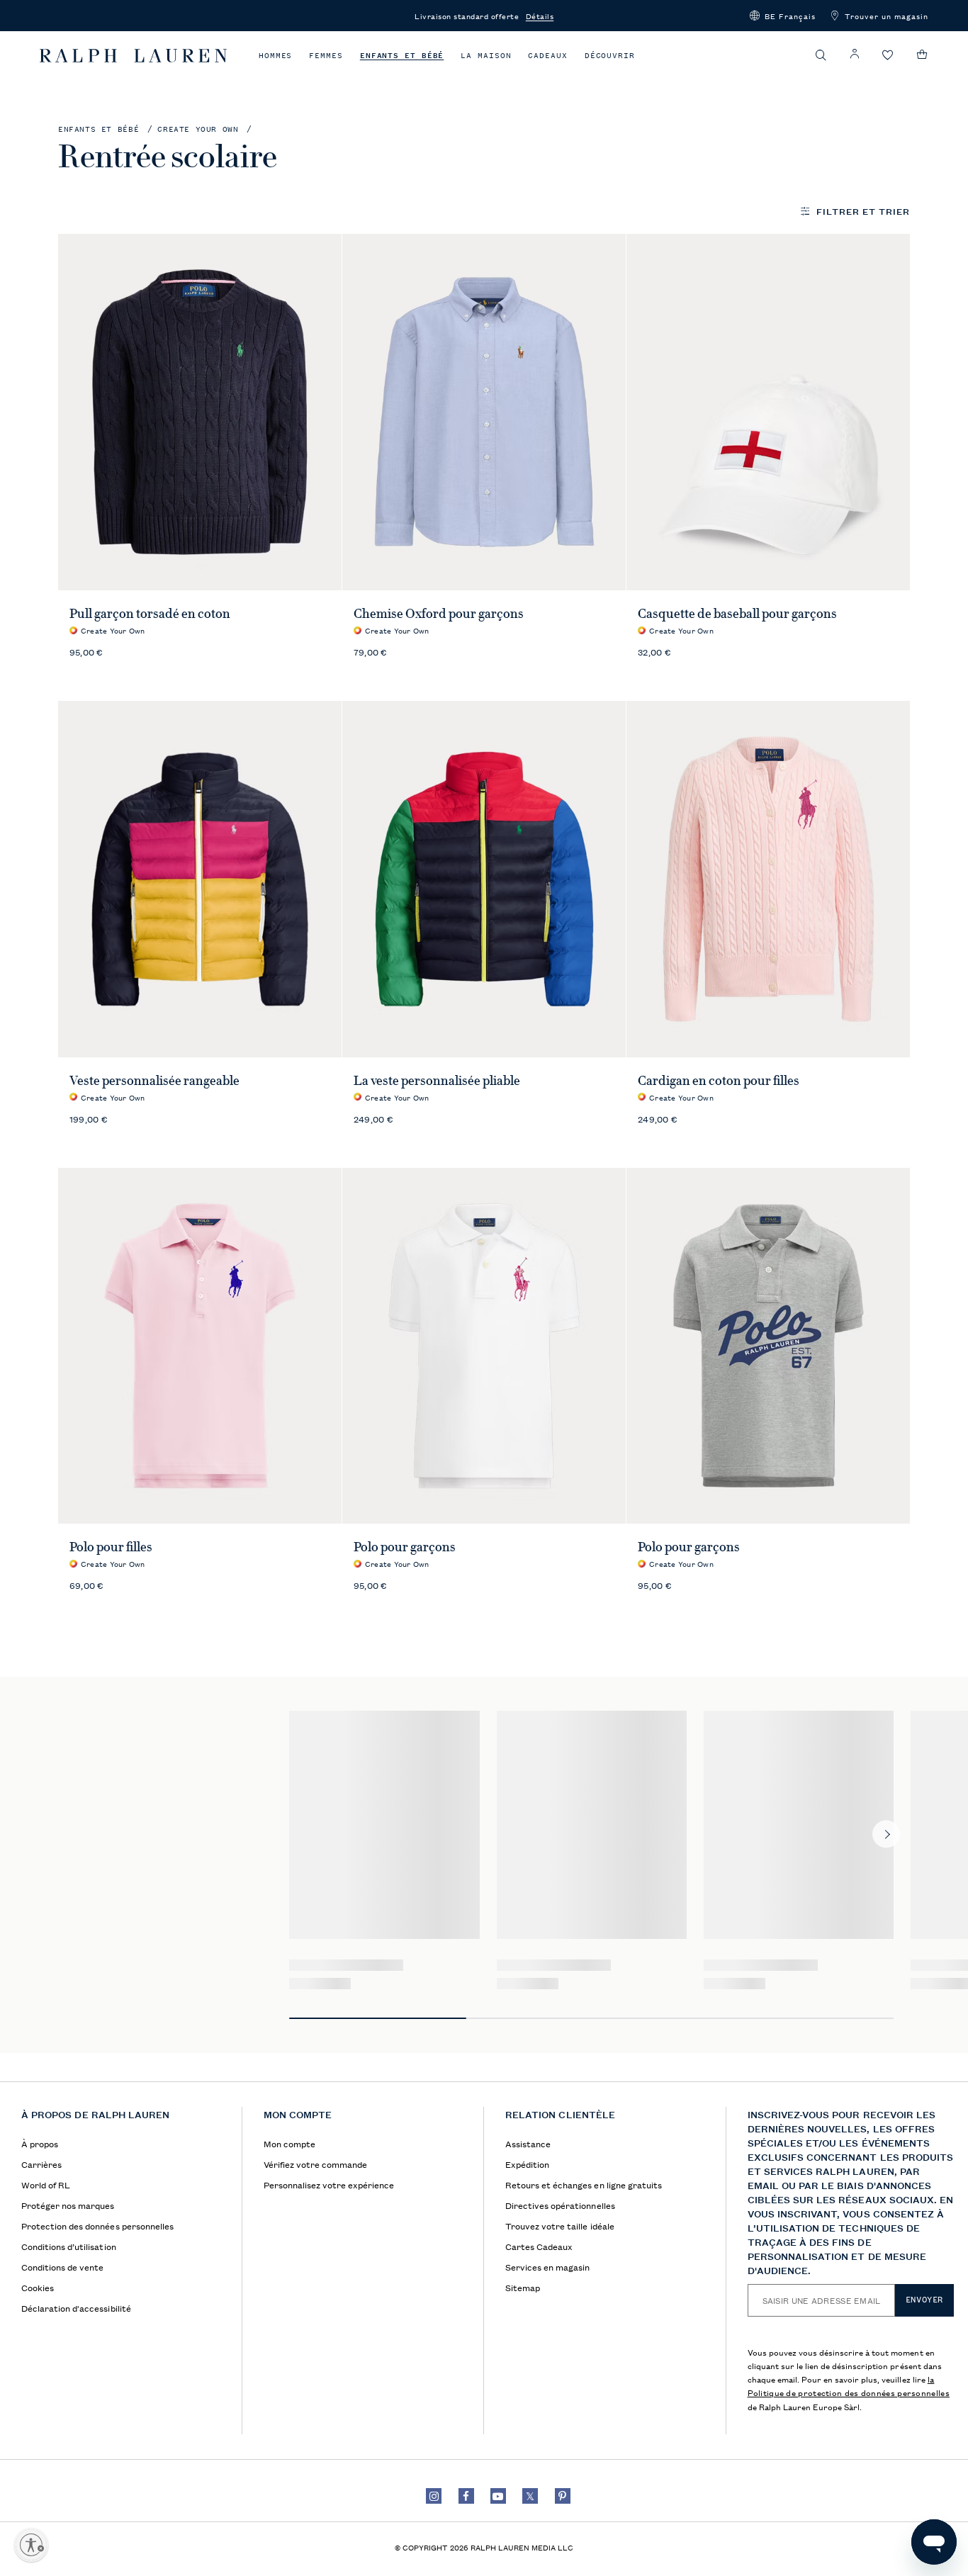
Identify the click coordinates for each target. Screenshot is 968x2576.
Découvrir (610, 56)
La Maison (486, 56)
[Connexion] (855, 54)
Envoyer (924, 2300)
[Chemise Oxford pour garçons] (484, 412)
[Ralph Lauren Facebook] (466, 2496)
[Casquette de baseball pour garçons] (769, 412)
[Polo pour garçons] (484, 1346)
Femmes (326, 56)
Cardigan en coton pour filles (719, 1081)
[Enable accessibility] (31, 2545)
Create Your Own (198, 129)
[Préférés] (888, 56)
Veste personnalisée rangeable (154, 1081)
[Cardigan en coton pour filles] (769, 879)
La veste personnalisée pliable (437, 1081)
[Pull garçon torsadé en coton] (200, 412)
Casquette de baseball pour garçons (738, 614)
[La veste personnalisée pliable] (484, 879)
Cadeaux (547, 56)
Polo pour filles (111, 1547)
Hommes (275, 56)
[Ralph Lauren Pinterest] (563, 2496)
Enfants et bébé (402, 56)
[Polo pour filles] (200, 1346)
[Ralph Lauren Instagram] (434, 2496)
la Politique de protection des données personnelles (849, 2385)
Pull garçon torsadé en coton (150, 614)
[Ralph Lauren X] (530, 2496)
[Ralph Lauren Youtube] (498, 2496)
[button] (783, 16)
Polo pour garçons (405, 1547)
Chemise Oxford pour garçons (439, 614)
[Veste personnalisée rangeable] (200, 879)
